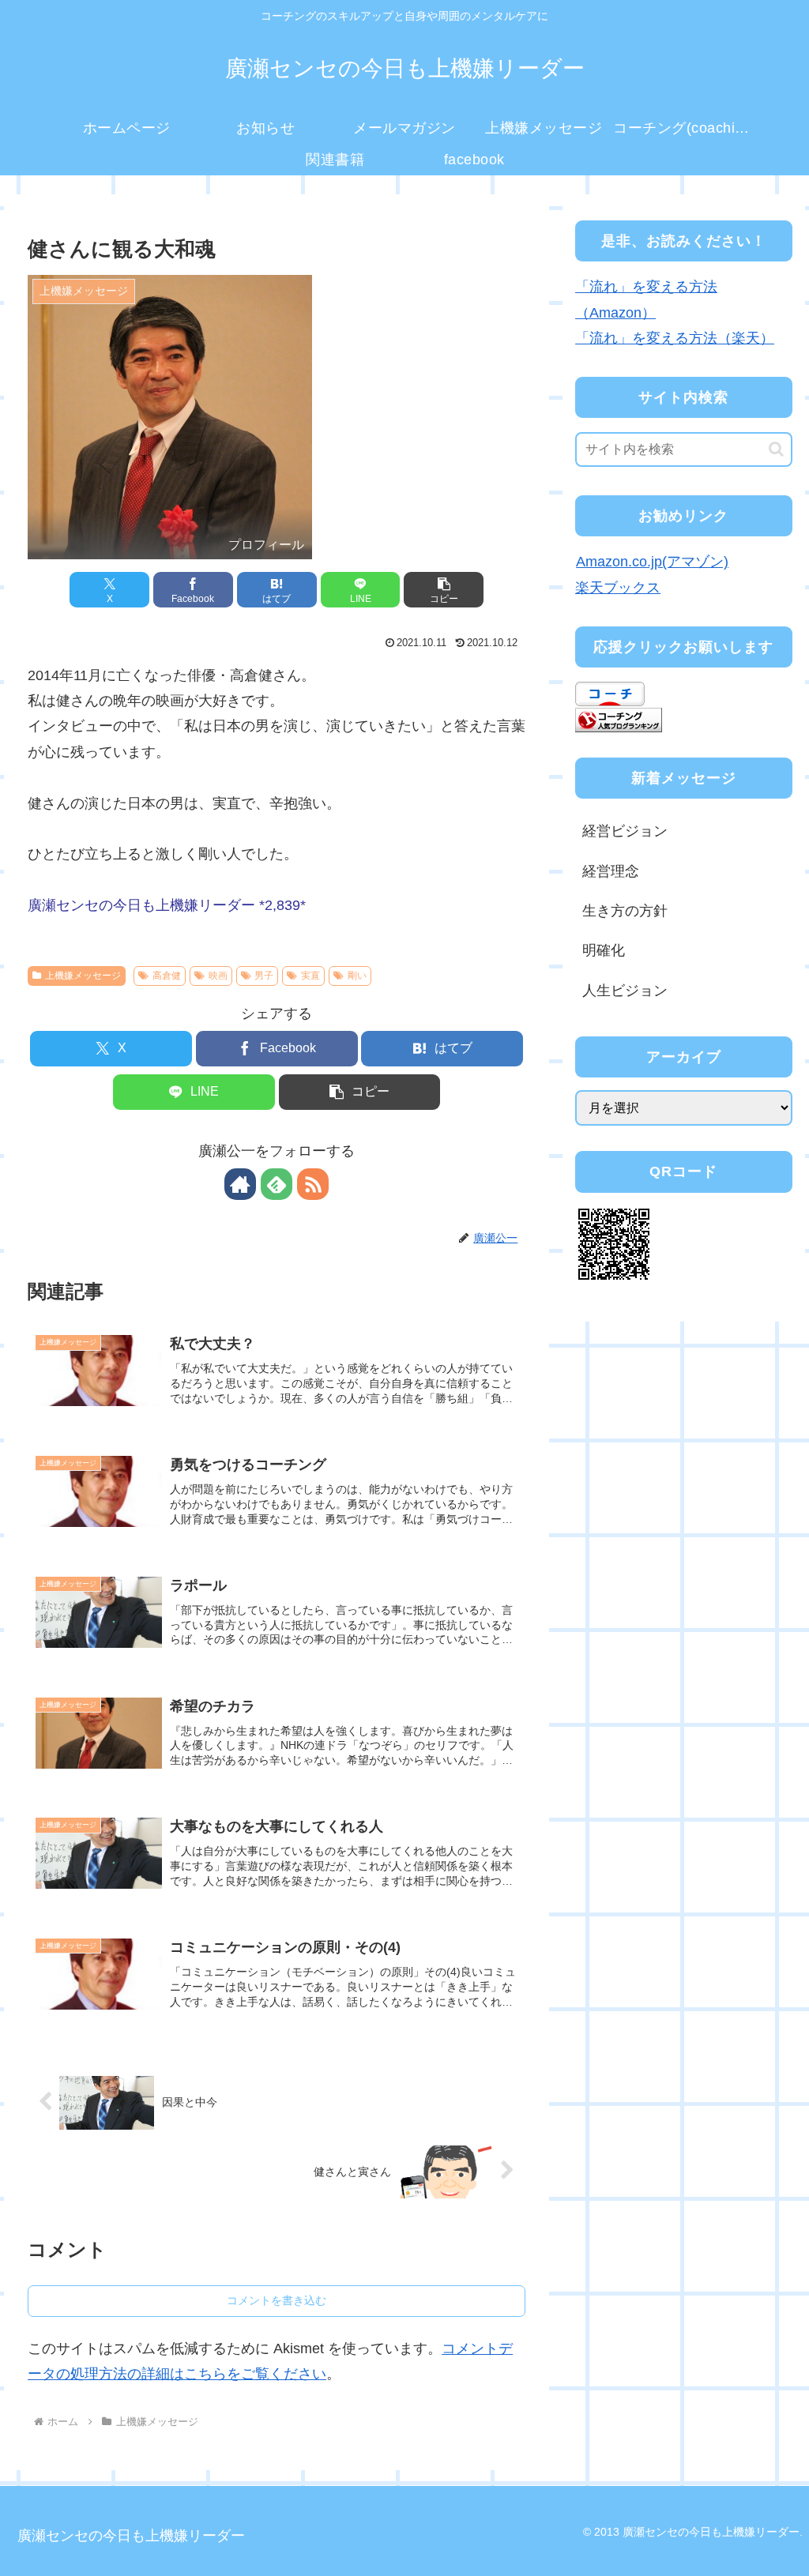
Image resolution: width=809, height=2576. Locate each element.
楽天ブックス (618, 588)
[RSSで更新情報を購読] (313, 1184)
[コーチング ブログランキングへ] (619, 719)
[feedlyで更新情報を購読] (277, 1184)
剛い (357, 976)
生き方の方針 (625, 911)
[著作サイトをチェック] (240, 1184)
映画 (218, 976)
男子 (264, 976)
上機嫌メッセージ (83, 976)
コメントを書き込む (277, 2300)
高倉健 (167, 976)
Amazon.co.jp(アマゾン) (652, 562)
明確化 (604, 950)
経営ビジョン (625, 831)
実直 (310, 976)
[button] (444, 590)
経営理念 (611, 871)
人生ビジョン (625, 991)
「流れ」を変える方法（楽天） (675, 338)
